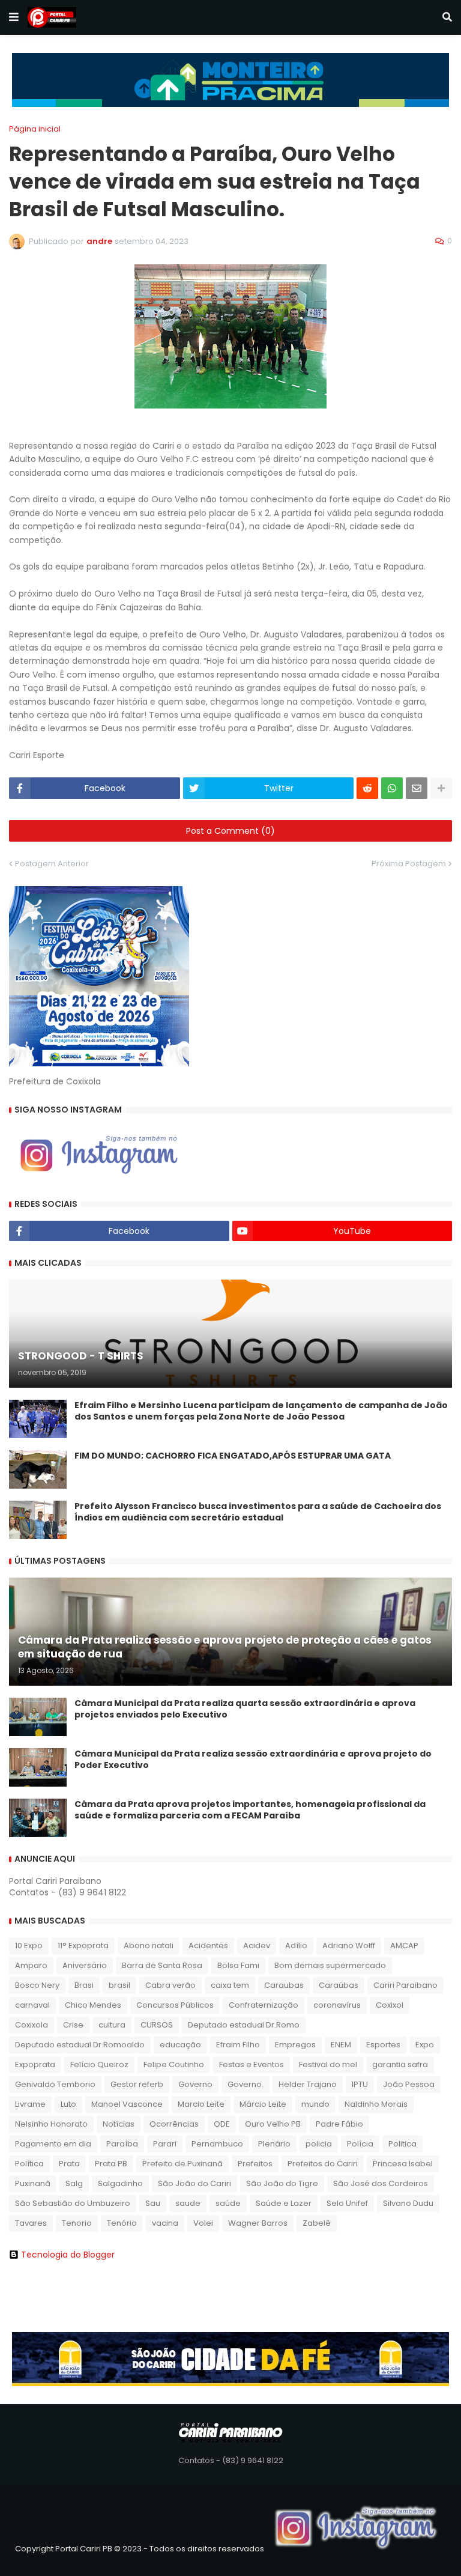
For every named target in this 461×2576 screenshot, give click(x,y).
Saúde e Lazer (284, 2203)
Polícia (360, 2144)
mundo (315, 2104)
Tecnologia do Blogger (68, 2255)
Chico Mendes (93, 2005)
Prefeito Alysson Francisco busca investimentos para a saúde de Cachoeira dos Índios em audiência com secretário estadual (258, 1512)
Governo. (246, 2084)
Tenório (122, 2223)
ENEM (341, 2045)
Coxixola (32, 2025)
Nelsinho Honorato (51, 2124)
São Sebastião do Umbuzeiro (73, 2203)
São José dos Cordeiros (381, 2183)
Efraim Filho (238, 2045)
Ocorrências (174, 2124)
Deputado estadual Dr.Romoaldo (80, 2045)
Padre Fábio (339, 2124)
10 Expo (29, 1946)
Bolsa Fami (238, 1965)
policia (319, 2144)
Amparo (31, 1965)
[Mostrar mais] (441, 788)
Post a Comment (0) (230, 831)
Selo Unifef (347, 2203)
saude (188, 2203)
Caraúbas (339, 1985)
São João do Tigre (282, 2183)
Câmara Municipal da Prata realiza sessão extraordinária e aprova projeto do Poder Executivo (253, 1760)
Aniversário (85, 1965)
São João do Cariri (194, 2183)
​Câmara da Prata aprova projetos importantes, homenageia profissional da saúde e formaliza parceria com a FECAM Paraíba (250, 1810)
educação (180, 2045)
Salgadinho (120, 2183)
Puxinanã (33, 2183)
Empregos (295, 2045)
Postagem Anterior (52, 864)
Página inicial (35, 129)
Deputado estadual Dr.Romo (244, 2025)
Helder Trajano (308, 2084)
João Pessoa (409, 2084)
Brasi (84, 1985)
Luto (68, 2104)
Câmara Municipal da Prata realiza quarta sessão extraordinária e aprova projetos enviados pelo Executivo (245, 1709)
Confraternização (264, 2005)
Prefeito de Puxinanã (182, 2164)
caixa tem (230, 1985)
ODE (222, 2124)
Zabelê (317, 2223)
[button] (14, 17)
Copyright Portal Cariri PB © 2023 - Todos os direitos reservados (140, 2549)
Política (29, 2164)
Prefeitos (255, 2164)
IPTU (360, 2084)
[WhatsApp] (392, 788)
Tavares (31, 2223)
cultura (112, 2025)
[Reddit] (367, 788)
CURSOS (157, 2025)
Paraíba (122, 2144)
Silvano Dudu (408, 2203)
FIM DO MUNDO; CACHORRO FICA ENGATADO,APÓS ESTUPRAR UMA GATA (233, 1456)
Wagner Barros (258, 2223)
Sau (153, 2203)
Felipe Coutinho (174, 2064)
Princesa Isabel (403, 2164)
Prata (69, 2164)
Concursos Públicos (175, 2005)
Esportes (383, 2045)
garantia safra (400, 2064)
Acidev (257, 1946)
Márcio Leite (263, 2104)
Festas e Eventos (252, 2064)
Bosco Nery (37, 1985)
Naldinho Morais (376, 2104)
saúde (228, 2203)
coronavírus (337, 2005)
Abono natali (149, 1946)
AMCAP (404, 1946)
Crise (73, 2025)
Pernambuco (217, 2144)
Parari (165, 2144)
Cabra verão (170, 1985)
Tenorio (77, 2223)
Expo (425, 2045)
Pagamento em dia (53, 2144)
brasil (119, 1985)
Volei (203, 2223)
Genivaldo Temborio (55, 2084)
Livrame (30, 2104)
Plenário (274, 2144)
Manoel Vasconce (127, 2104)
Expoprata (35, 2064)
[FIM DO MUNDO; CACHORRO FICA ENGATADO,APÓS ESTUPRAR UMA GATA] (38, 1469)
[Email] (417, 788)
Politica (402, 2144)
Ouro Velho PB (273, 2124)
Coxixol (390, 2005)
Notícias (119, 2124)
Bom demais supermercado (330, 1965)
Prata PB (111, 2164)
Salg (74, 2183)
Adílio (296, 1946)
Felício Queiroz (99, 2064)
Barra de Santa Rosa (162, 1965)
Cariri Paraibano (405, 1985)
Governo (195, 2084)
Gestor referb (137, 2084)
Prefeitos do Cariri (323, 2164)
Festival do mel (328, 2064)
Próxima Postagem (409, 864)
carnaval (32, 2005)
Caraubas (284, 1985)
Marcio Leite (201, 2104)
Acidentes (208, 1946)
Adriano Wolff (349, 1946)
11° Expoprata (83, 1946)
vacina (165, 2223)
